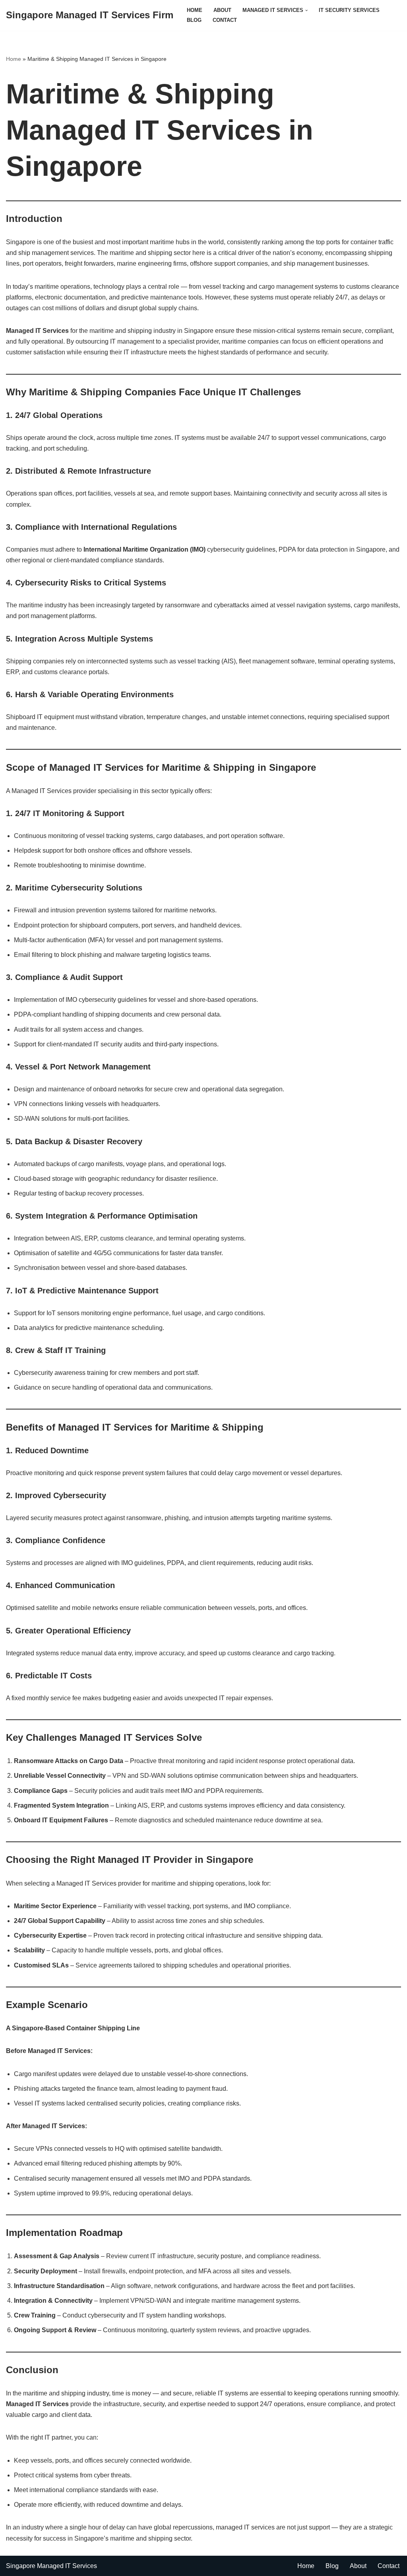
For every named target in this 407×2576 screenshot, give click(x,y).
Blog (194, 20)
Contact (225, 20)
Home (195, 10)
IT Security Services (349, 10)
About (222, 10)
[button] (306, 10)
